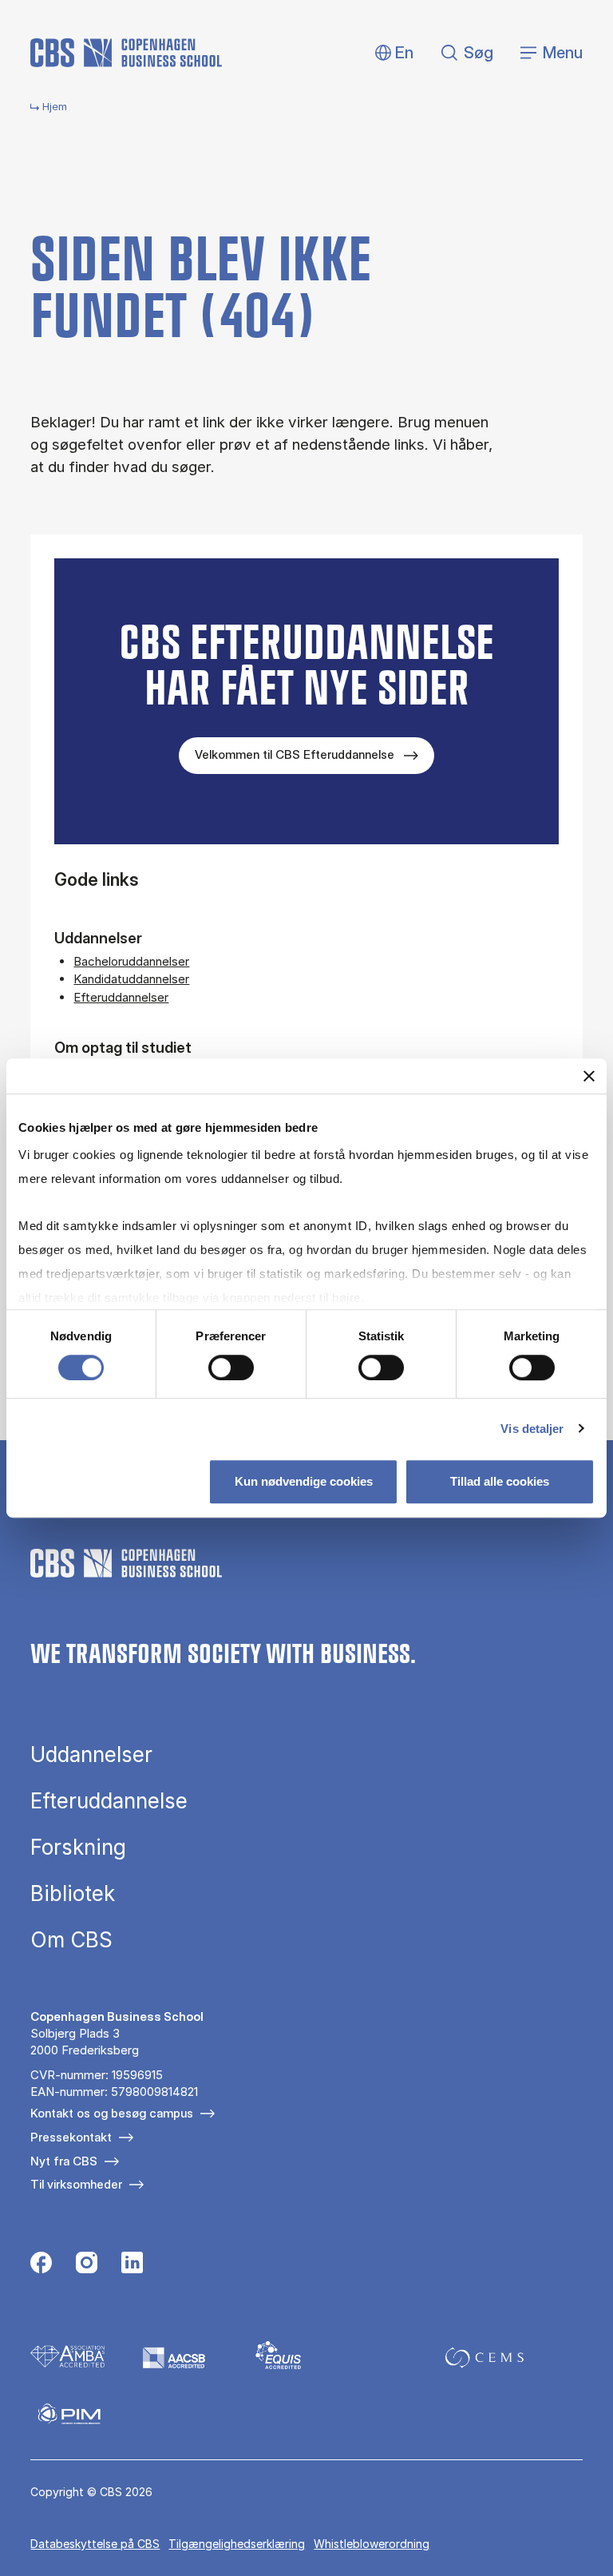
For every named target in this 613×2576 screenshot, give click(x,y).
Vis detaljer (532, 1429)
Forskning (78, 1848)
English (392, 53)
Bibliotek (73, 1894)
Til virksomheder (76, 2184)
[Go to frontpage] (126, 53)
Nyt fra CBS (64, 2161)
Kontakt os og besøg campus (112, 2113)
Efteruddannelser (121, 997)
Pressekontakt (71, 2137)
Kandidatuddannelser (131, 979)
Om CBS (71, 1940)
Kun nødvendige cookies (304, 1481)
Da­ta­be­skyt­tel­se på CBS (95, 2544)
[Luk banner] (589, 1076)
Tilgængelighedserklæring (237, 2544)
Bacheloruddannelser (131, 961)
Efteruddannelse (109, 1801)
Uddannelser (91, 1755)
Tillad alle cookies (500, 1481)
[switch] (231, 1367)
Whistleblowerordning (372, 2544)
